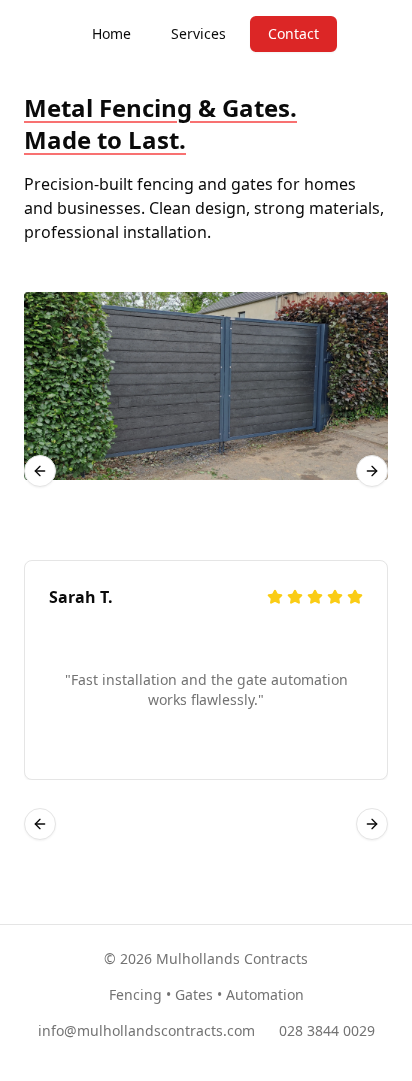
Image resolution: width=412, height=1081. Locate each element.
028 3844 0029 (327, 1030)
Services (198, 33)
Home (111, 33)
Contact (293, 33)
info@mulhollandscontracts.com (146, 1030)
